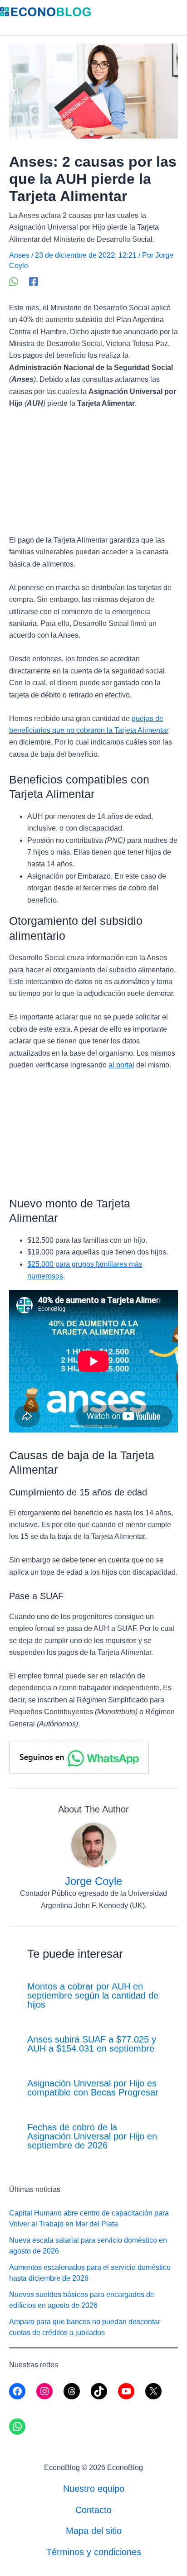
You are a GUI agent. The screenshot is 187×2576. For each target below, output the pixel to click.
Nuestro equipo (94, 2489)
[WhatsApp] (14, 282)
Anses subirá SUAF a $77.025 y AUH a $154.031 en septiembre (92, 2044)
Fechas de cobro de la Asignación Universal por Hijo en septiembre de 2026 (92, 2136)
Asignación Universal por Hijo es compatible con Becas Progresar (93, 2088)
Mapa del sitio (94, 2531)
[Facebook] (34, 282)
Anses (19, 255)
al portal (121, 1065)
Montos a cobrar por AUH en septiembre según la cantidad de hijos (93, 1995)
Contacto (93, 2510)
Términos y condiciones (94, 2552)
